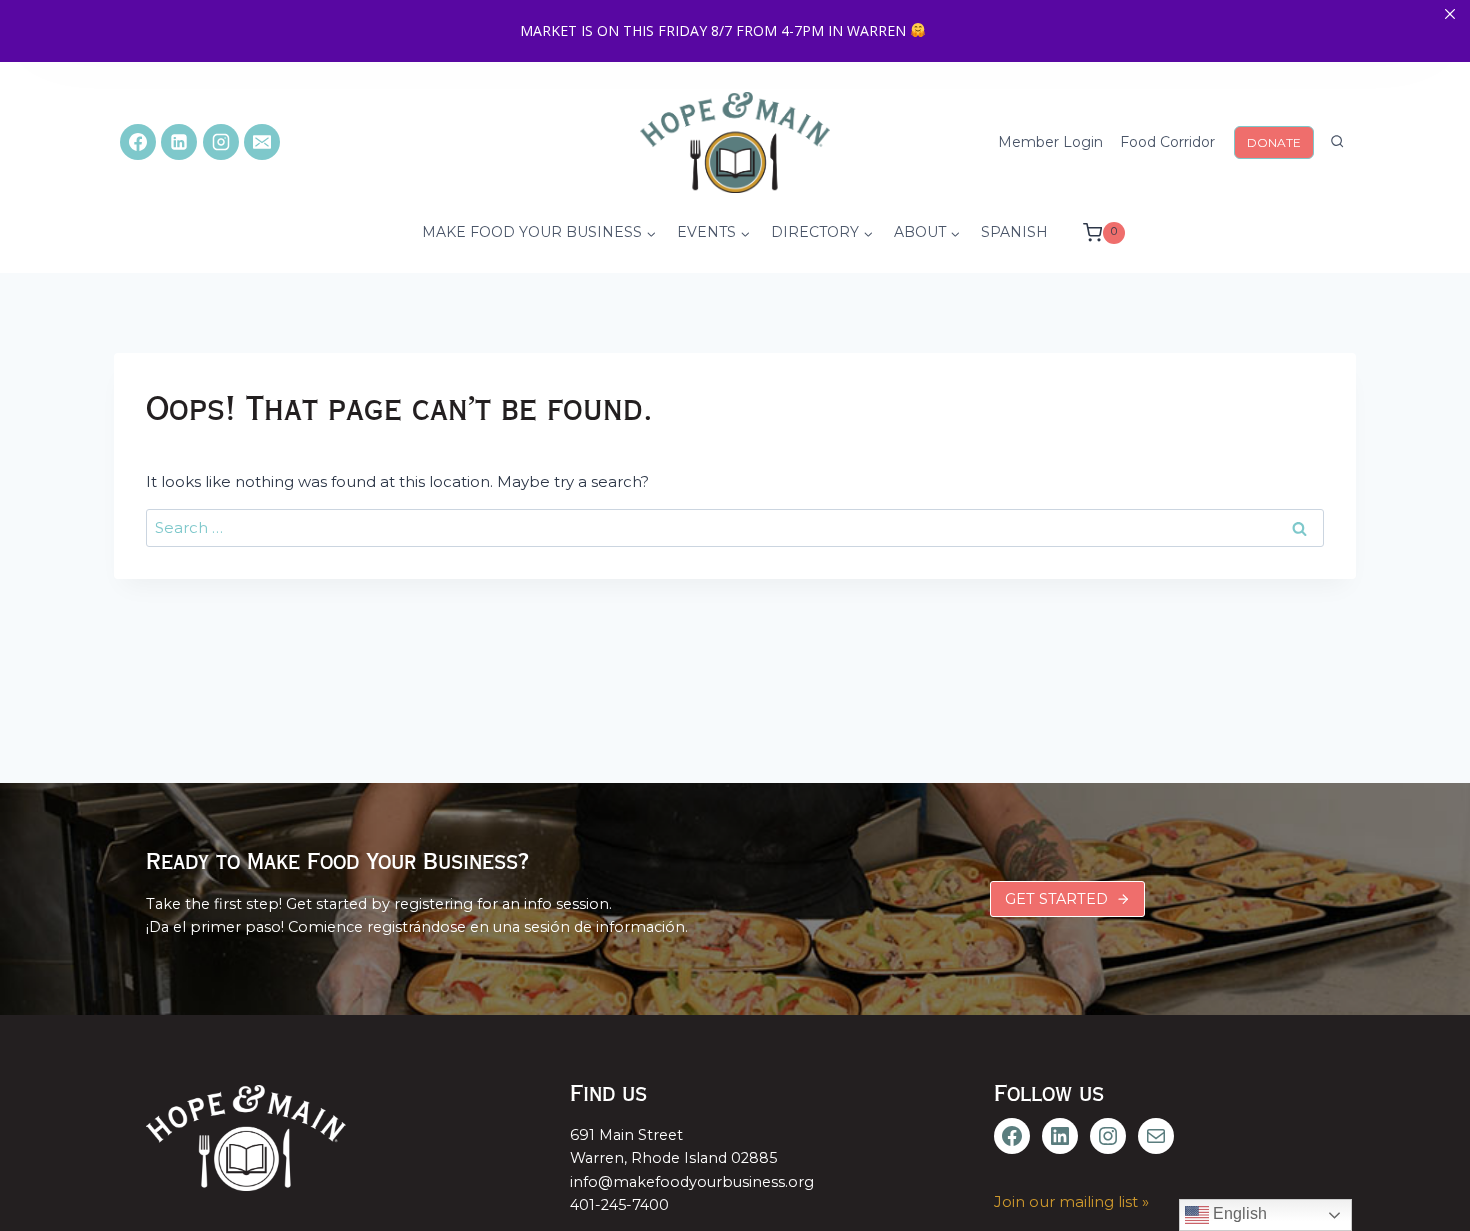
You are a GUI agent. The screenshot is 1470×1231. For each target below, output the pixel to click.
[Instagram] (221, 142)
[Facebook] (138, 142)
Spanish (1014, 232)
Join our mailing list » (1071, 1201)
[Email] (262, 142)
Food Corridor (1167, 142)
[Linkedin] (179, 142)
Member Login (1050, 142)
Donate (1274, 142)
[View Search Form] (1337, 142)
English (1238, 1213)
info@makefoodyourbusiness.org (692, 1182)
